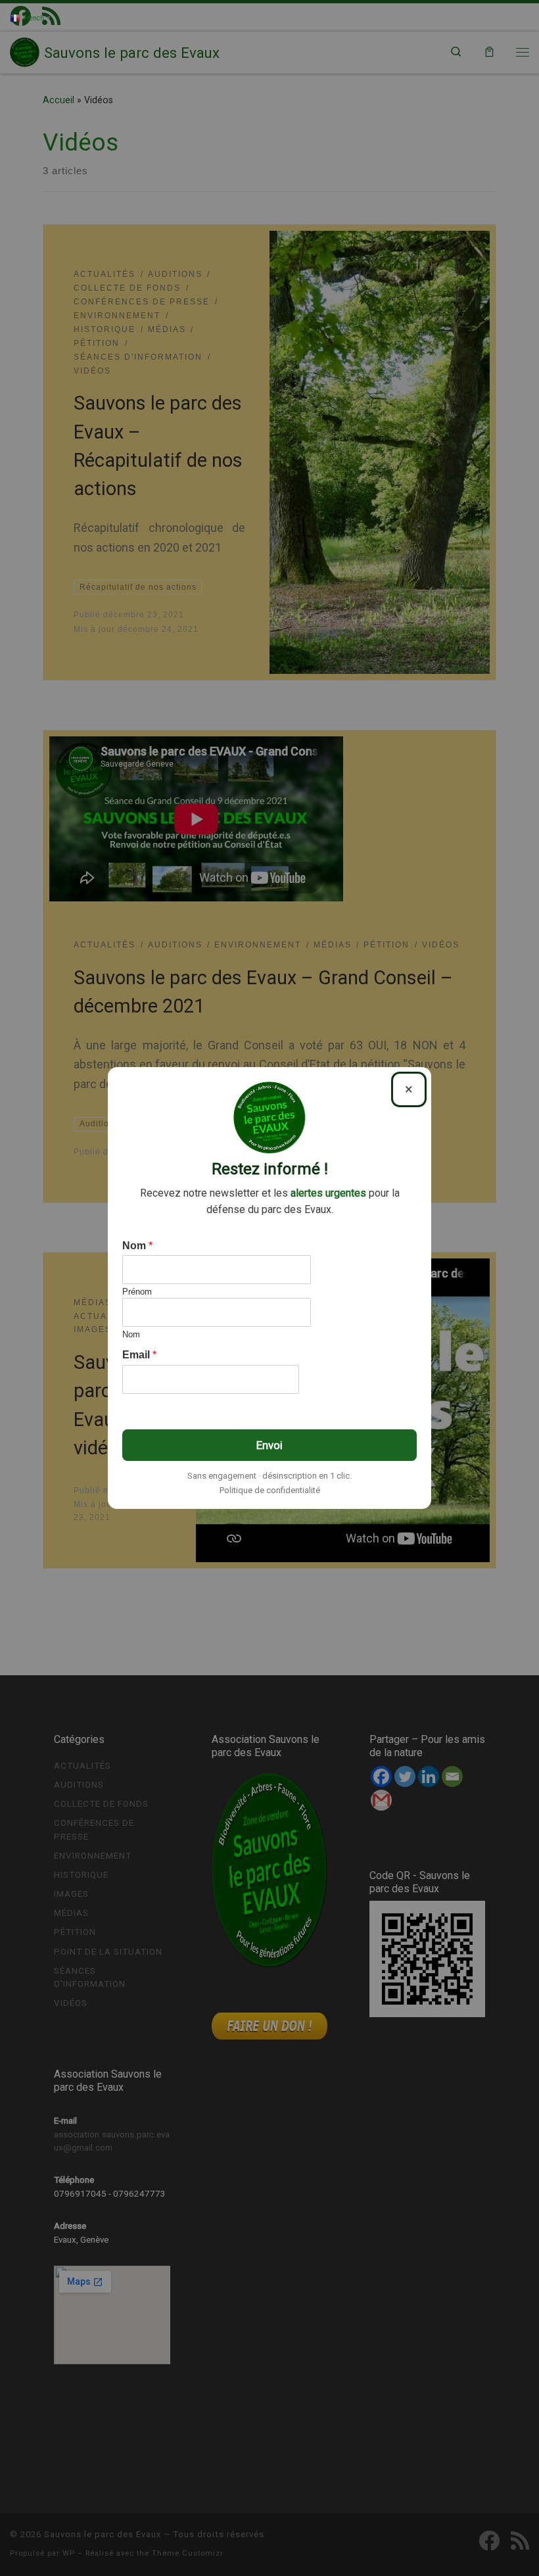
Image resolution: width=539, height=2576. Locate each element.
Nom (137, 1246)
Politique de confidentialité (270, 1490)
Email (139, 1355)
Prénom (137, 1292)
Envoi (269, 1445)
